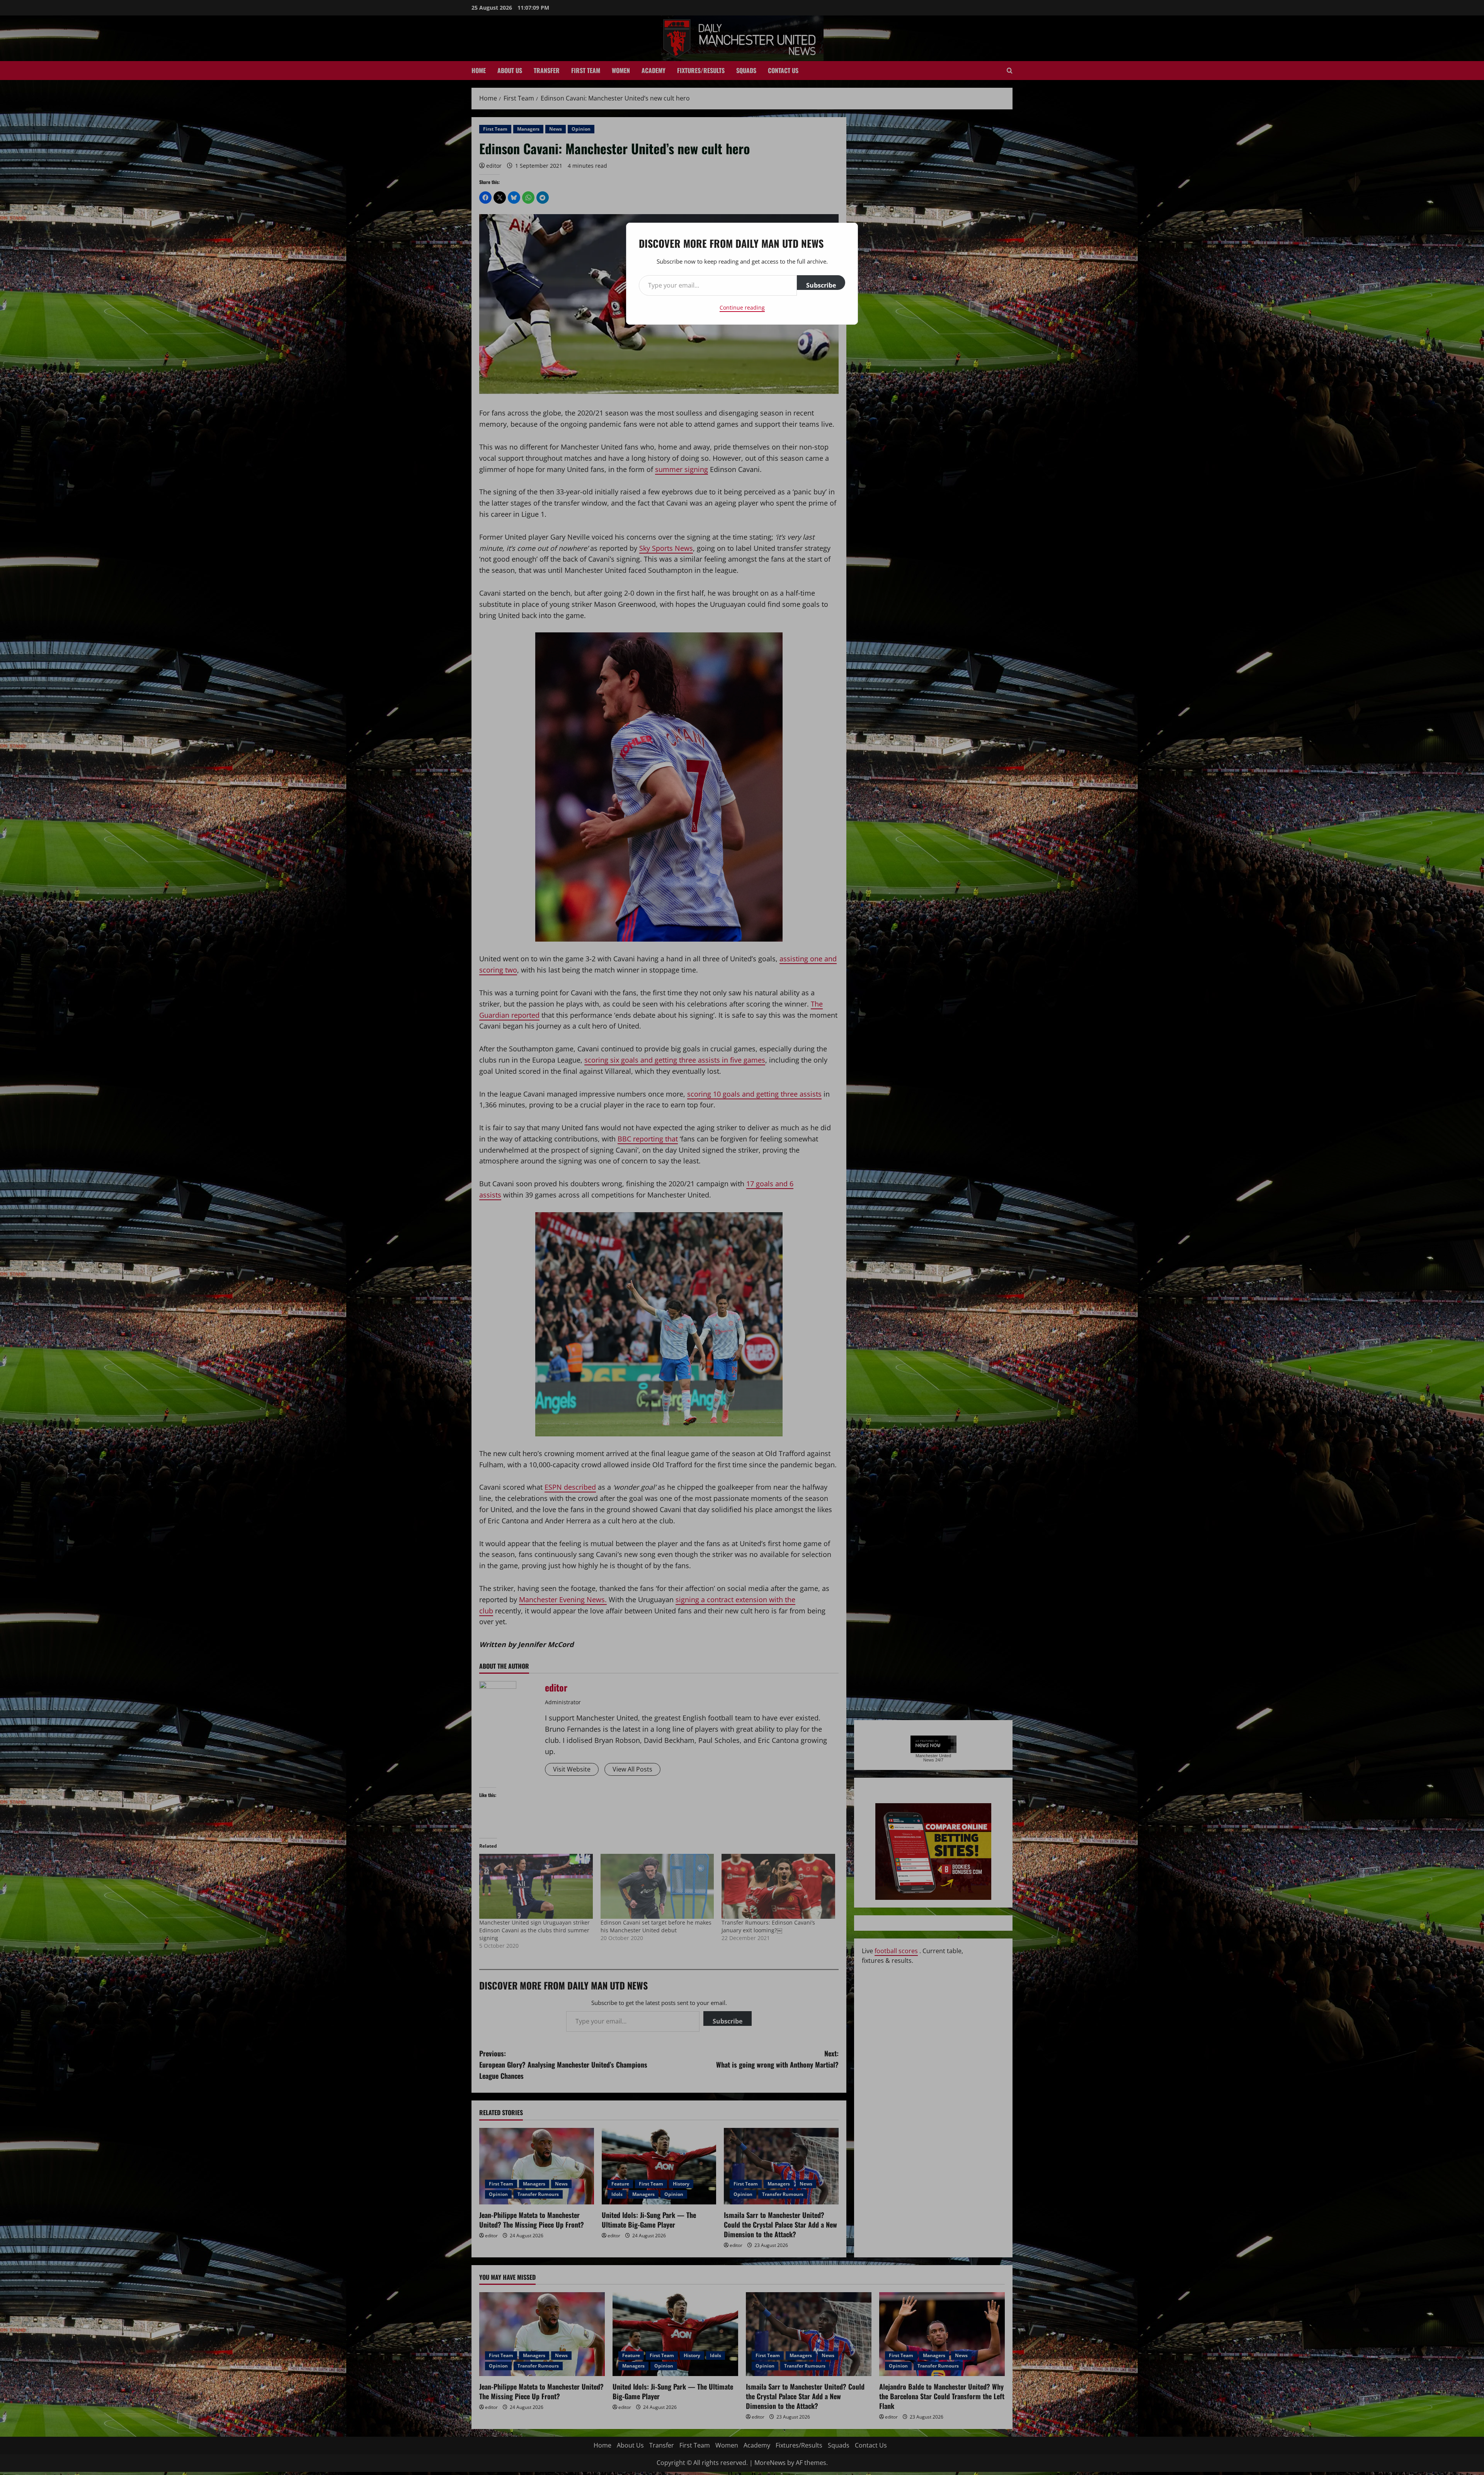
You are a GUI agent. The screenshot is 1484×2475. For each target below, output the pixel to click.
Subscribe (821, 285)
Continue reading (742, 307)
